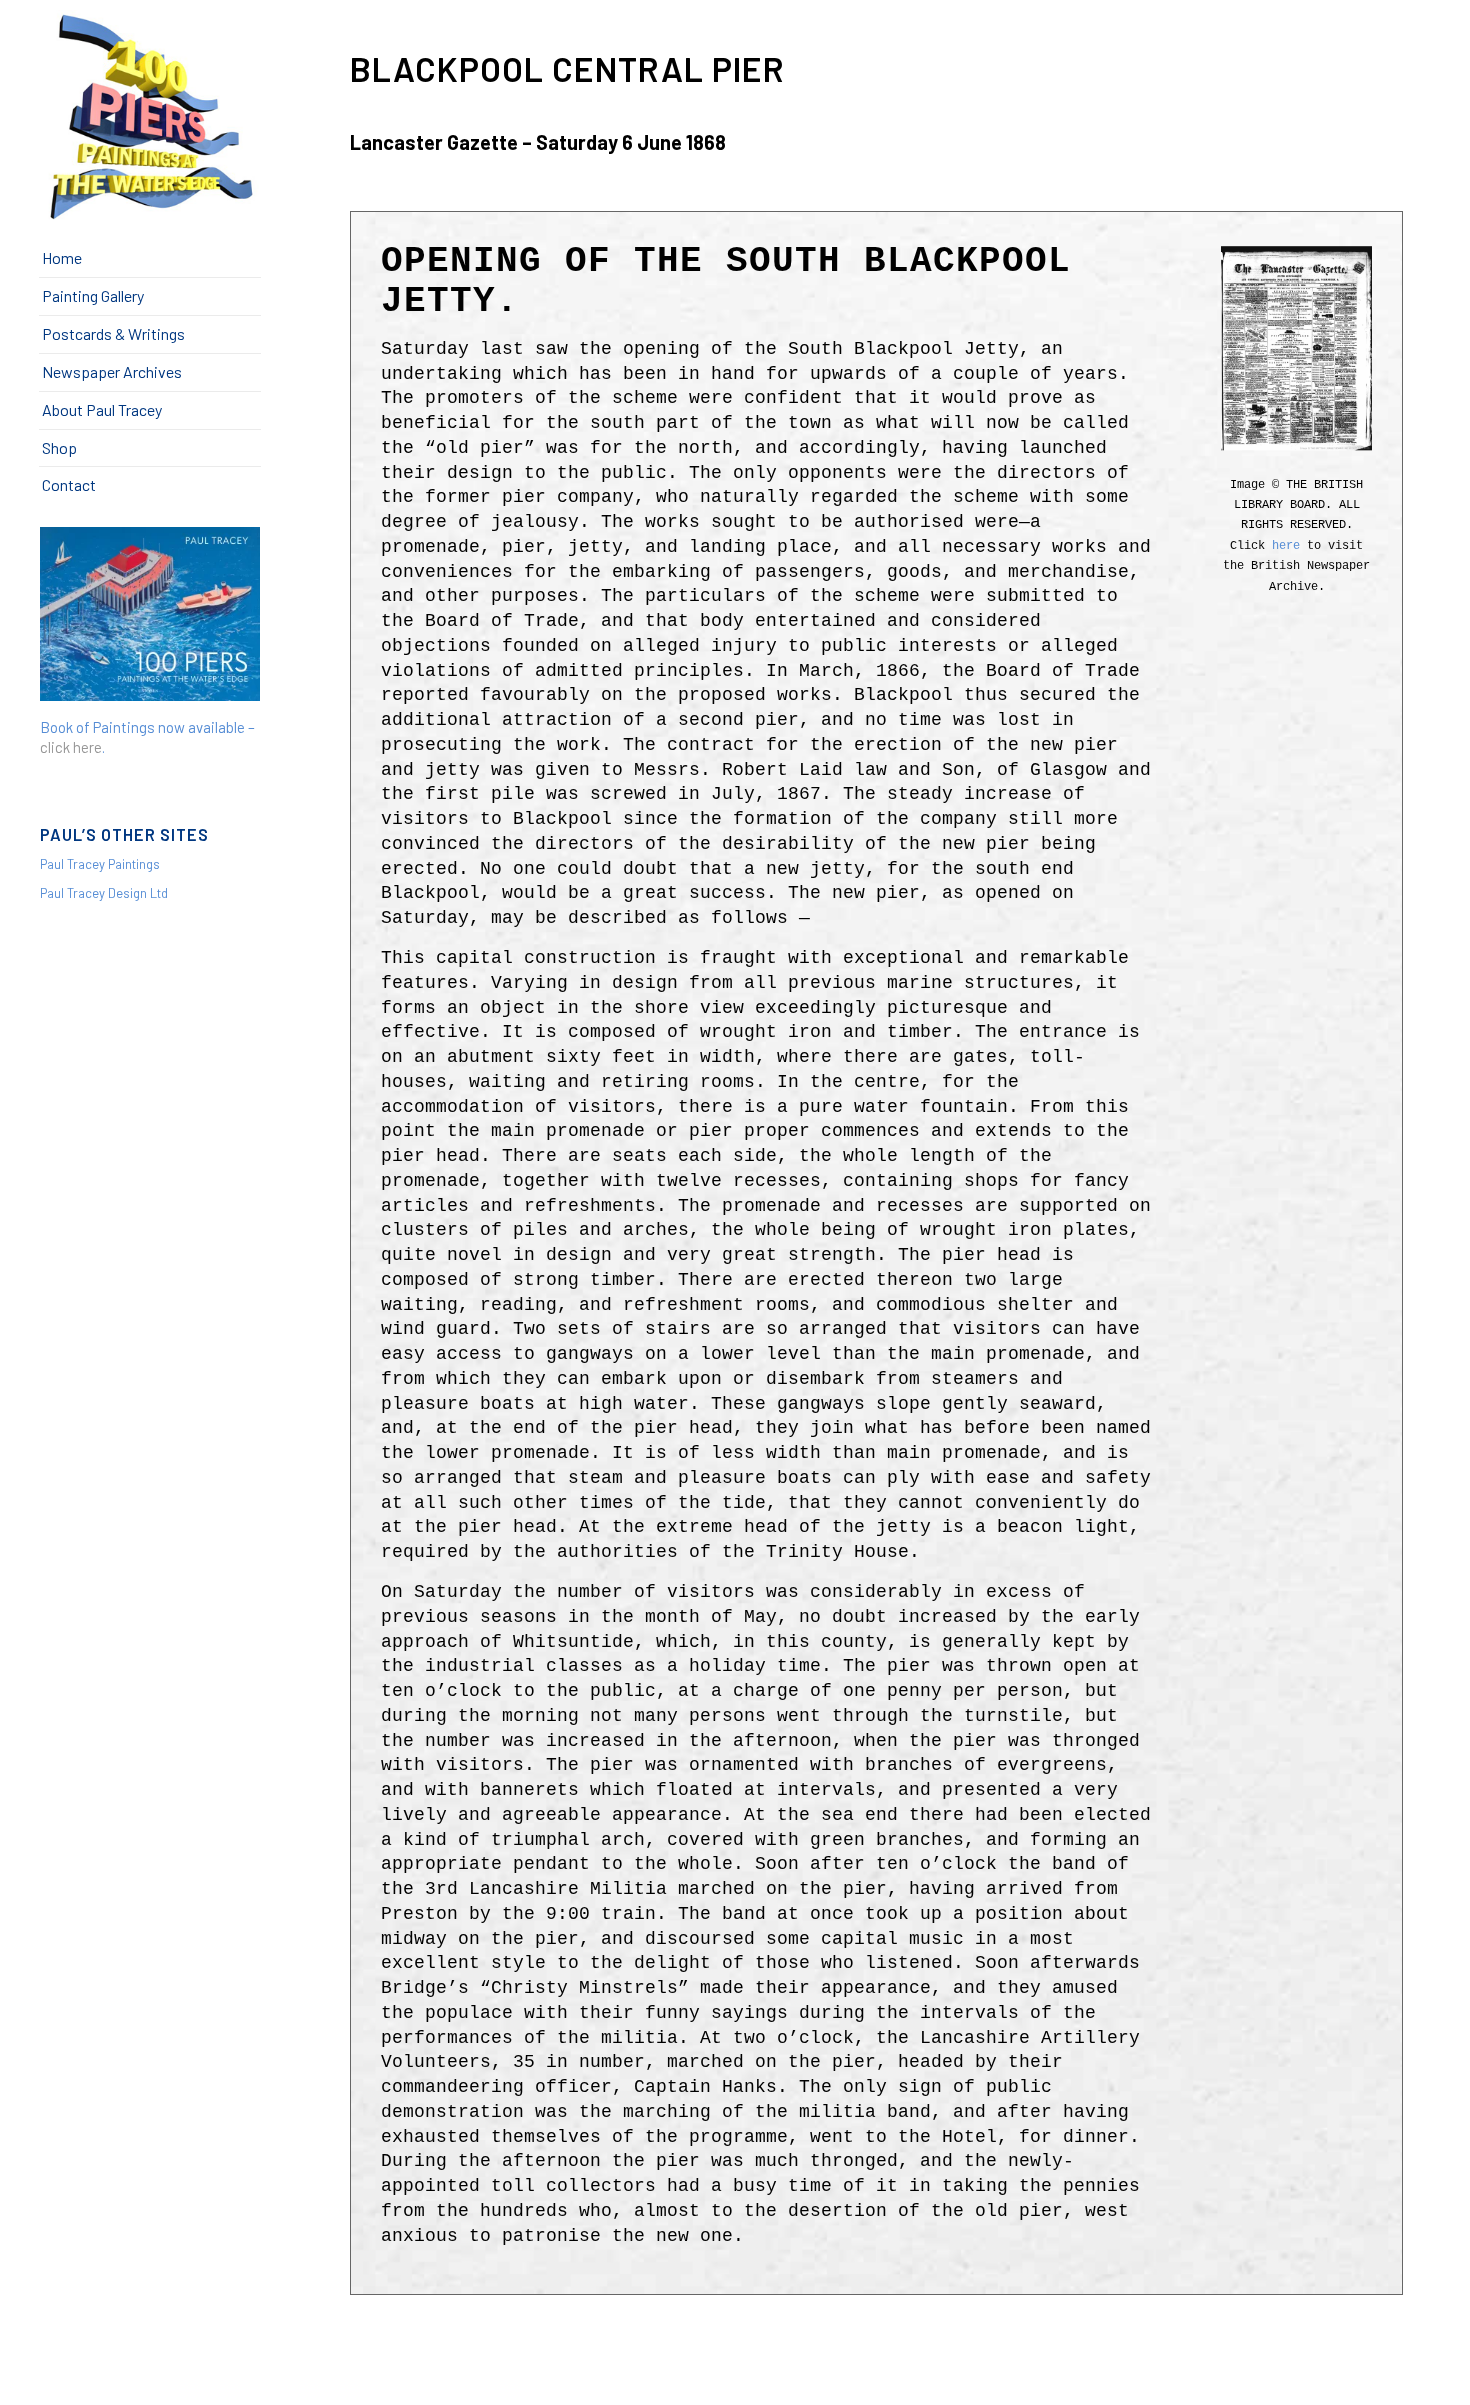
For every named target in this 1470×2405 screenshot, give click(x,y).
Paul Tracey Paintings (100, 864)
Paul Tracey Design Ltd (104, 893)
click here (71, 747)
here (1286, 546)
